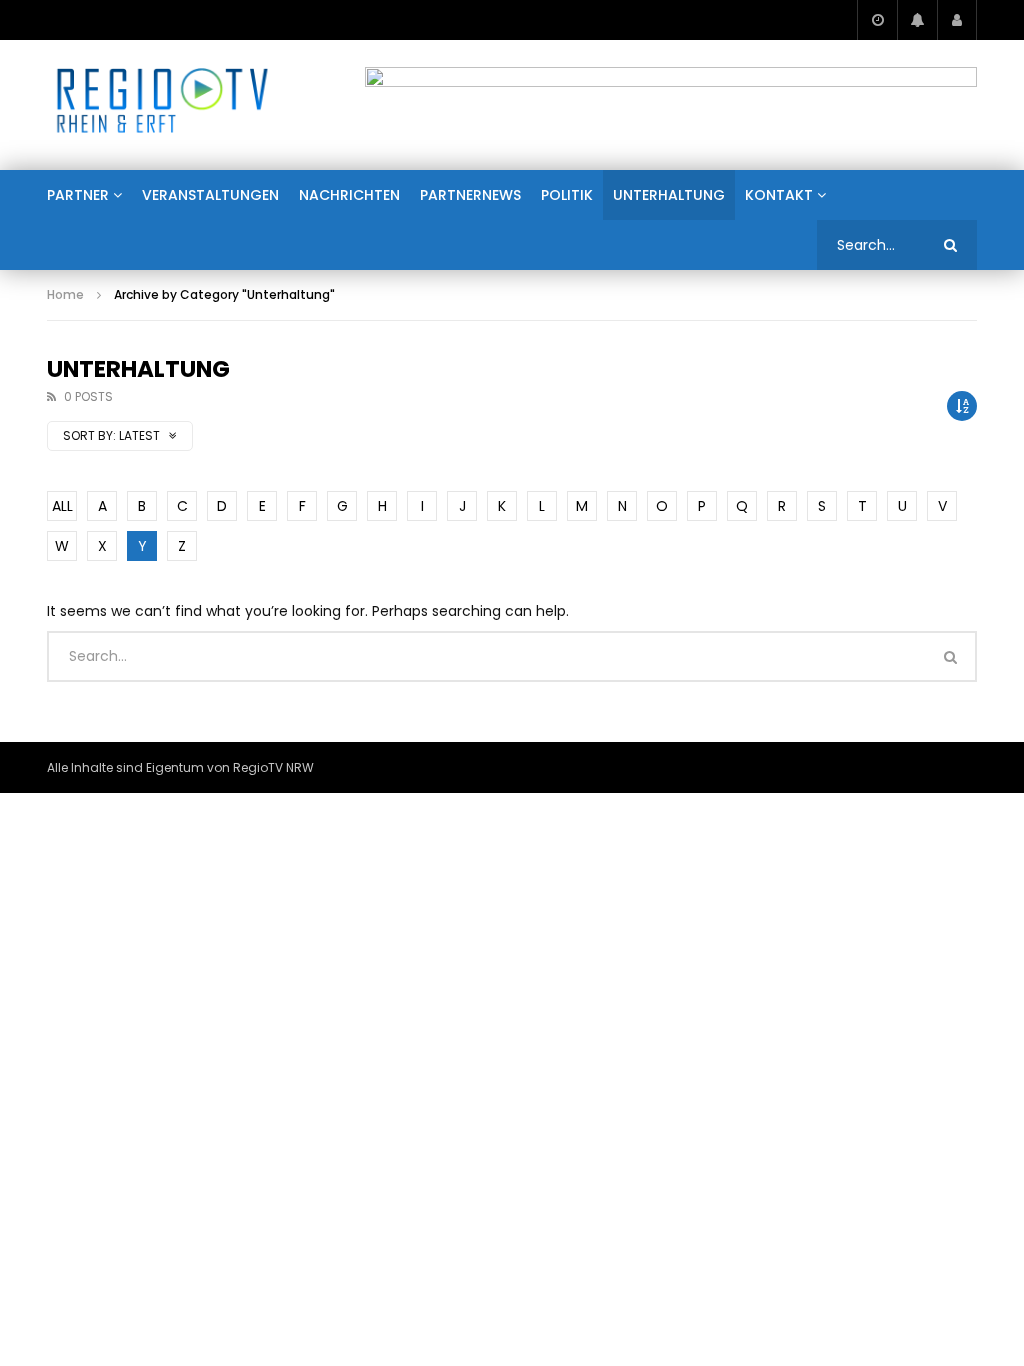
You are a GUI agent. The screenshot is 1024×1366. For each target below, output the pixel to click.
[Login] (957, 20)
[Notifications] (917, 20)
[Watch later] (877, 20)
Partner (78, 195)
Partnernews (470, 195)
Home (65, 294)
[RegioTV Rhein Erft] (162, 105)
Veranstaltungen (210, 195)
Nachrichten (349, 195)
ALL (62, 506)
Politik (567, 195)
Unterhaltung (669, 195)
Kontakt (779, 195)
